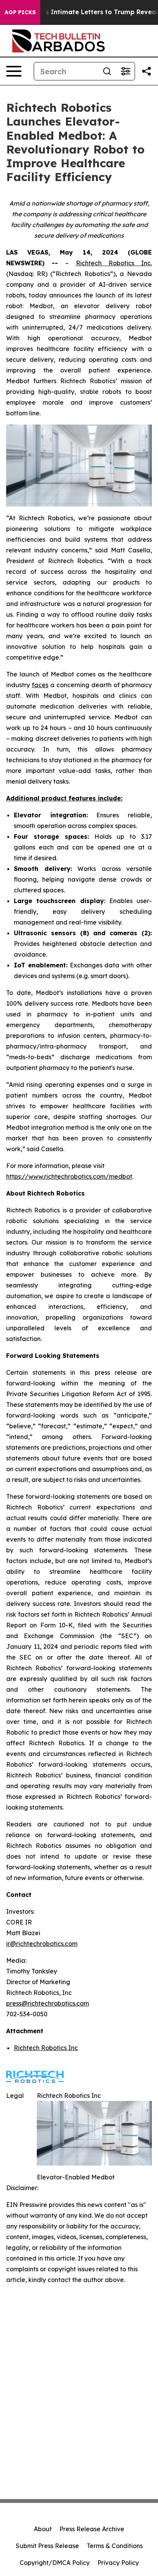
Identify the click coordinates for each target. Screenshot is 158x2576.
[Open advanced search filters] (125, 71)
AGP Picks (20, 12)
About (43, 2529)
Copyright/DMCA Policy (55, 2563)
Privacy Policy (118, 2563)
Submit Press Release (47, 2546)
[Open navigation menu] (14, 71)
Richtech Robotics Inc (46, 2048)
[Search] (107, 71)
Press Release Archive (92, 2529)
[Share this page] (146, 71)
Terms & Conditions (115, 2546)
